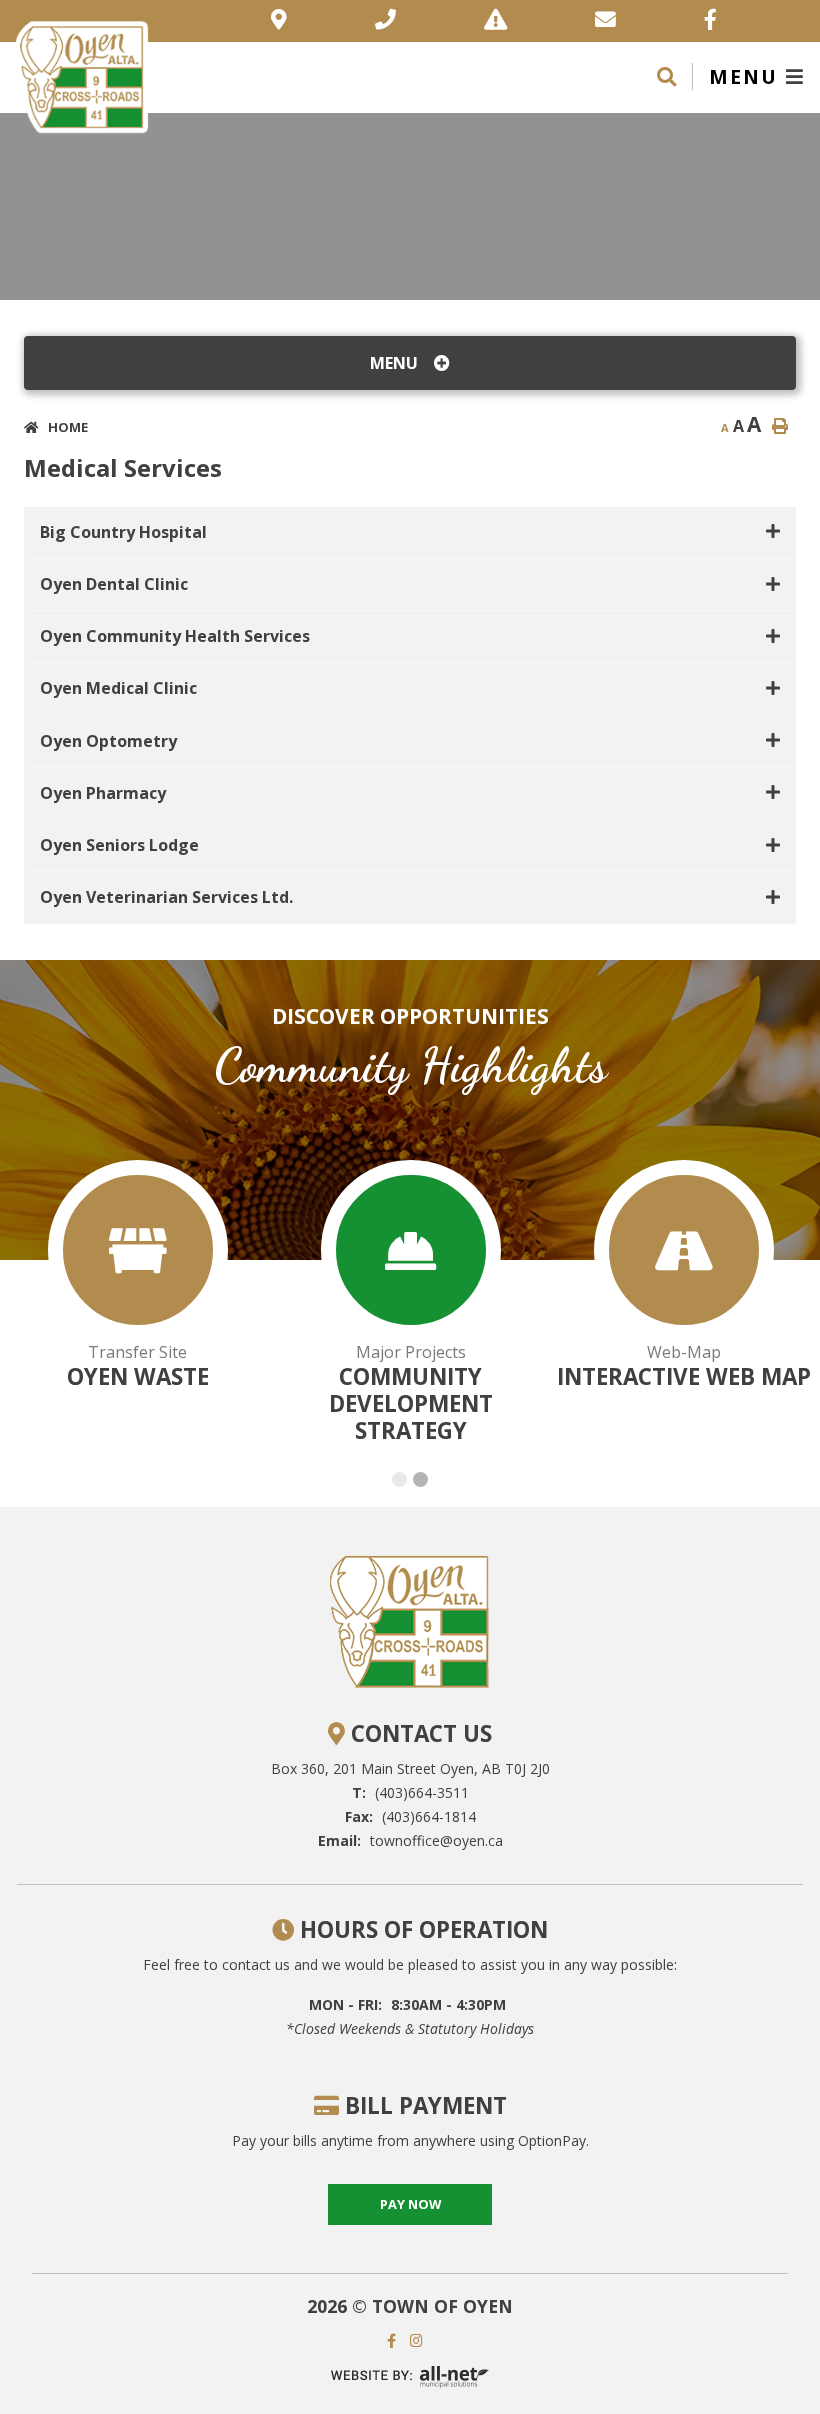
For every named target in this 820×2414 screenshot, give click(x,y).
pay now (410, 2204)
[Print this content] (780, 426)
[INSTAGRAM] (421, 2340)
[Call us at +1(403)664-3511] (385, 21)
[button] (399, 1479)
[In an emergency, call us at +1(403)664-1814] (495, 21)
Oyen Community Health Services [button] (175, 636)
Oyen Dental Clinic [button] (114, 584)
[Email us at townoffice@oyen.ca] (605, 21)
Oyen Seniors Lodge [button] (119, 845)
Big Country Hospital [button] (123, 532)
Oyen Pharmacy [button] (103, 793)
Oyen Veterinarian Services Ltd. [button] (166, 897)
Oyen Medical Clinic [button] (118, 688)
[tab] (410, 533)
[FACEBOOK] (396, 2340)
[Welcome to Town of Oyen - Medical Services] (82, 75)
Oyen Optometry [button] (108, 741)
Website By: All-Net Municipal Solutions (410, 2377)
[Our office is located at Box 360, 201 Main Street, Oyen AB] (279, 21)
